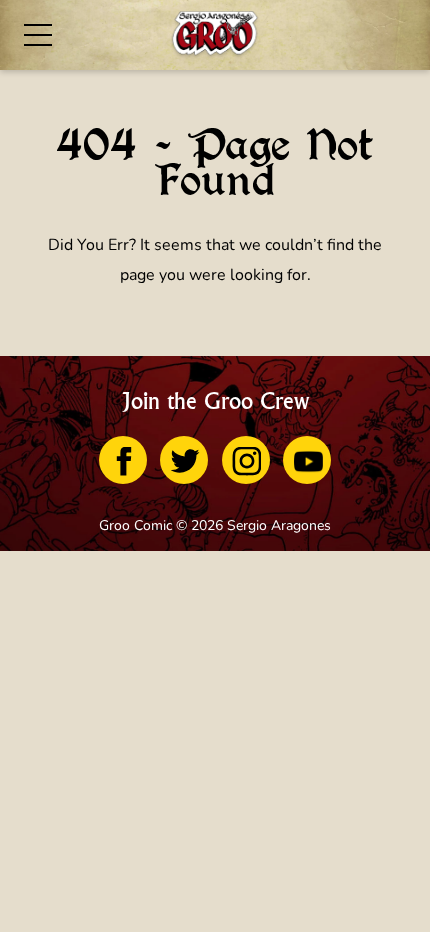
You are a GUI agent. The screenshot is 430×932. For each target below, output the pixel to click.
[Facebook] (123, 460)
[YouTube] (307, 460)
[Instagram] (246, 460)
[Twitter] (184, 460)
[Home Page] (215, 35)
